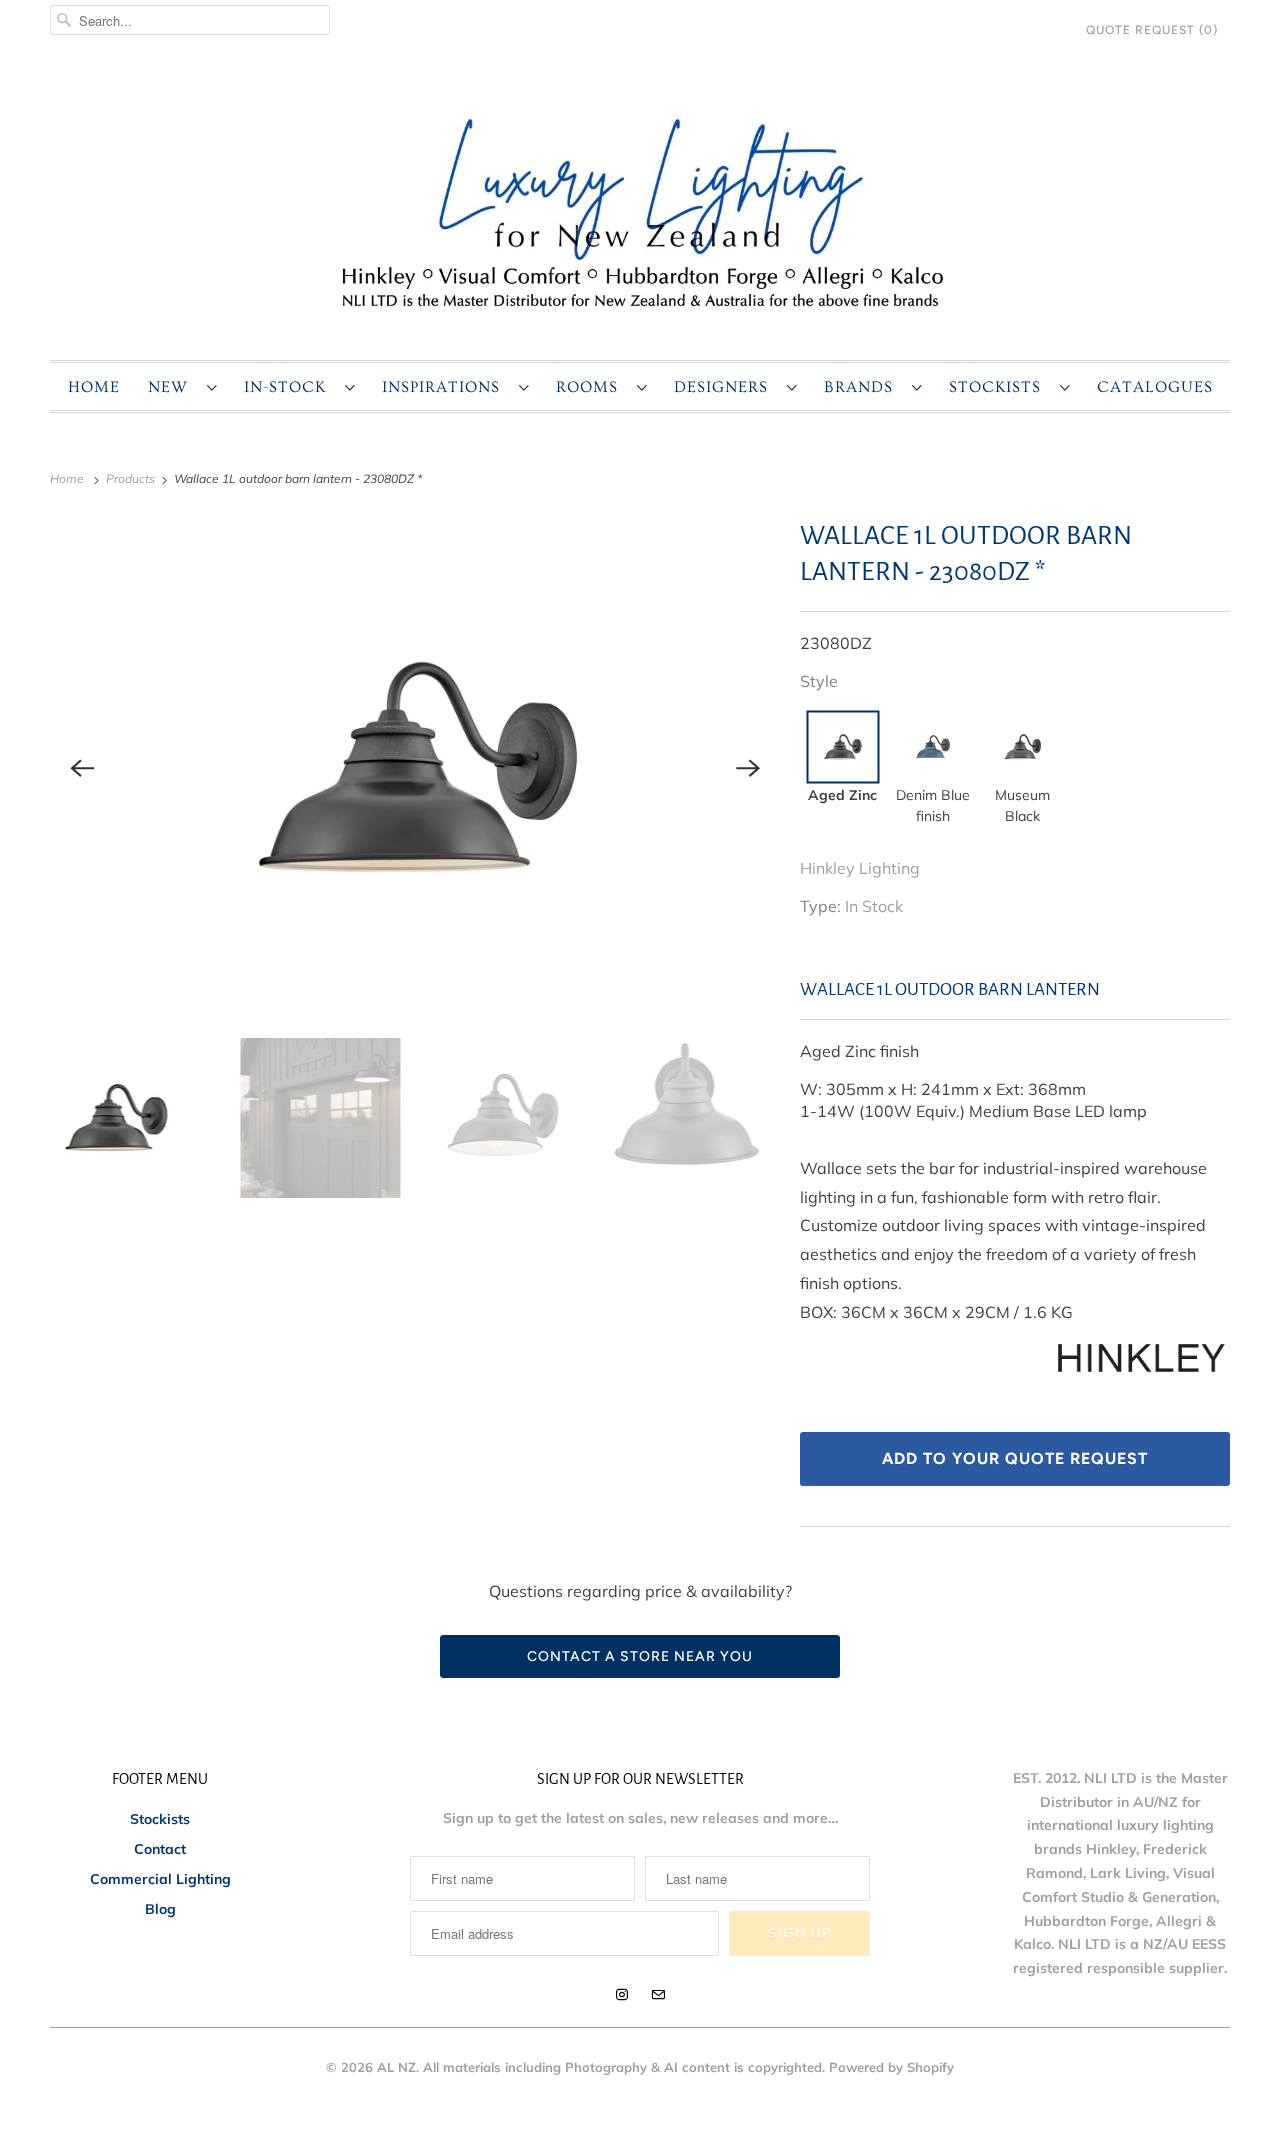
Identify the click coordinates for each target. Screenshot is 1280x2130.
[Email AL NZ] (658, 1995)
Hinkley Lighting (860, 868)
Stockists (160, 1819)
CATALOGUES (1155, 387)
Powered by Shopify (891, 2067)
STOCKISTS (999, 387)
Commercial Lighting (160, 1879)
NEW (172, 387)
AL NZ (396, 2067)
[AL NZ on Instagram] (622, 1995)
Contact (160, 1849)
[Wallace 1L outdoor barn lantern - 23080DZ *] (415, 768)
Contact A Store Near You (640, 1656)
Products (132, 478)
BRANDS (863, 387)
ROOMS (591, 387)
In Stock (874, 906)
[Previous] (82, 768)
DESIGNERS (725, 387)
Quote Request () (1152, 30)
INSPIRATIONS (445, 387)
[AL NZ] (640, 211)
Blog (160, 1909)
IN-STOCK (289, 387)
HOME (94, 387)
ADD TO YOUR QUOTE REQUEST (1015, 1458)
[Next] (748, 768)
